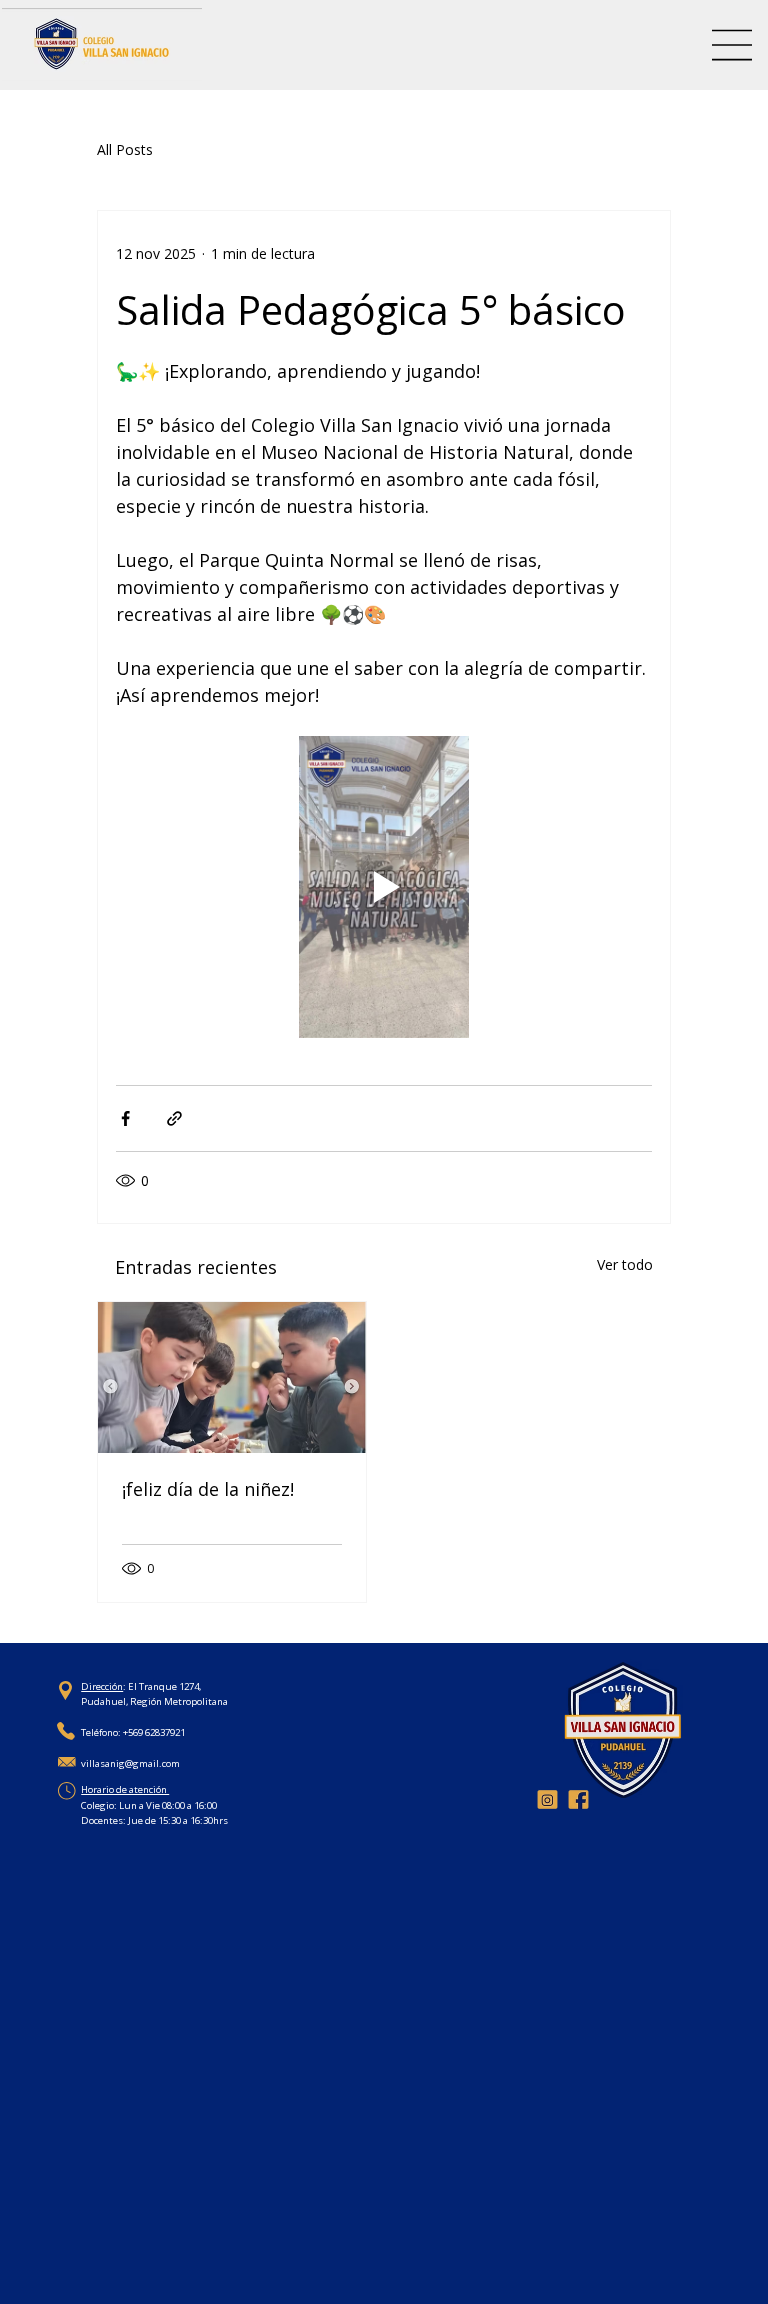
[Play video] (384, 887)
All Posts (125, 149)
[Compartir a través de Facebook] (125, 1118)
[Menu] (733, 45)
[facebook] (578, 1799)
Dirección (102, 1686)
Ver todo (625, 1264)
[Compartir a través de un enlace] (174, 1118)
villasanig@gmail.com (130, 1763)
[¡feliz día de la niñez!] (232, 1377)
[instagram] (547, 1799)
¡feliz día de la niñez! (208, 1489)
